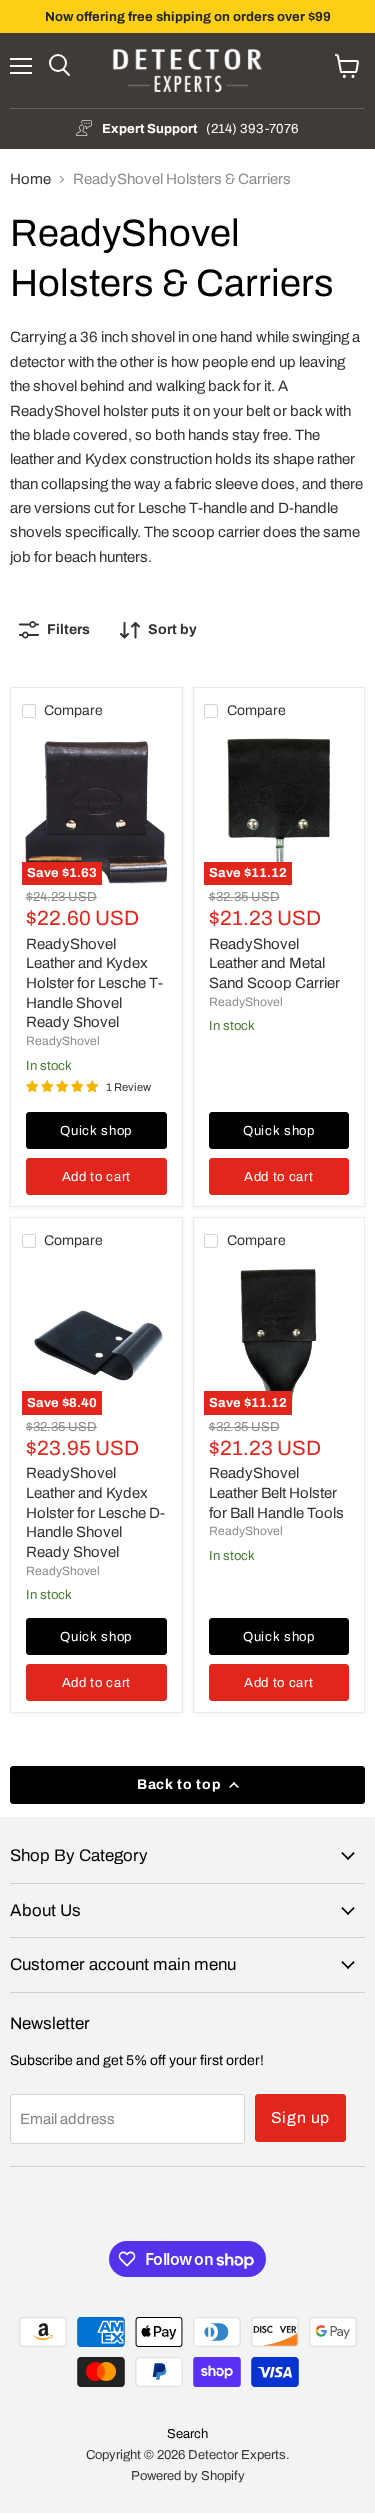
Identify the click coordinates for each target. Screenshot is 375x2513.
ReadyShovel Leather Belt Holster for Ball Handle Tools (276, 1492)
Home (30, 179)
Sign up (301, 2117)
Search (187, 2434)
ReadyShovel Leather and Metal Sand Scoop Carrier (274, 963)
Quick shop (96, 1130)
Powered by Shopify (188, 2476)
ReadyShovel (63, 1041)
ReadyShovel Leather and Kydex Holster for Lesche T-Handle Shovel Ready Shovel (94, 983)
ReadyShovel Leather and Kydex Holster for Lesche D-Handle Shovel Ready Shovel (95, 1512)
